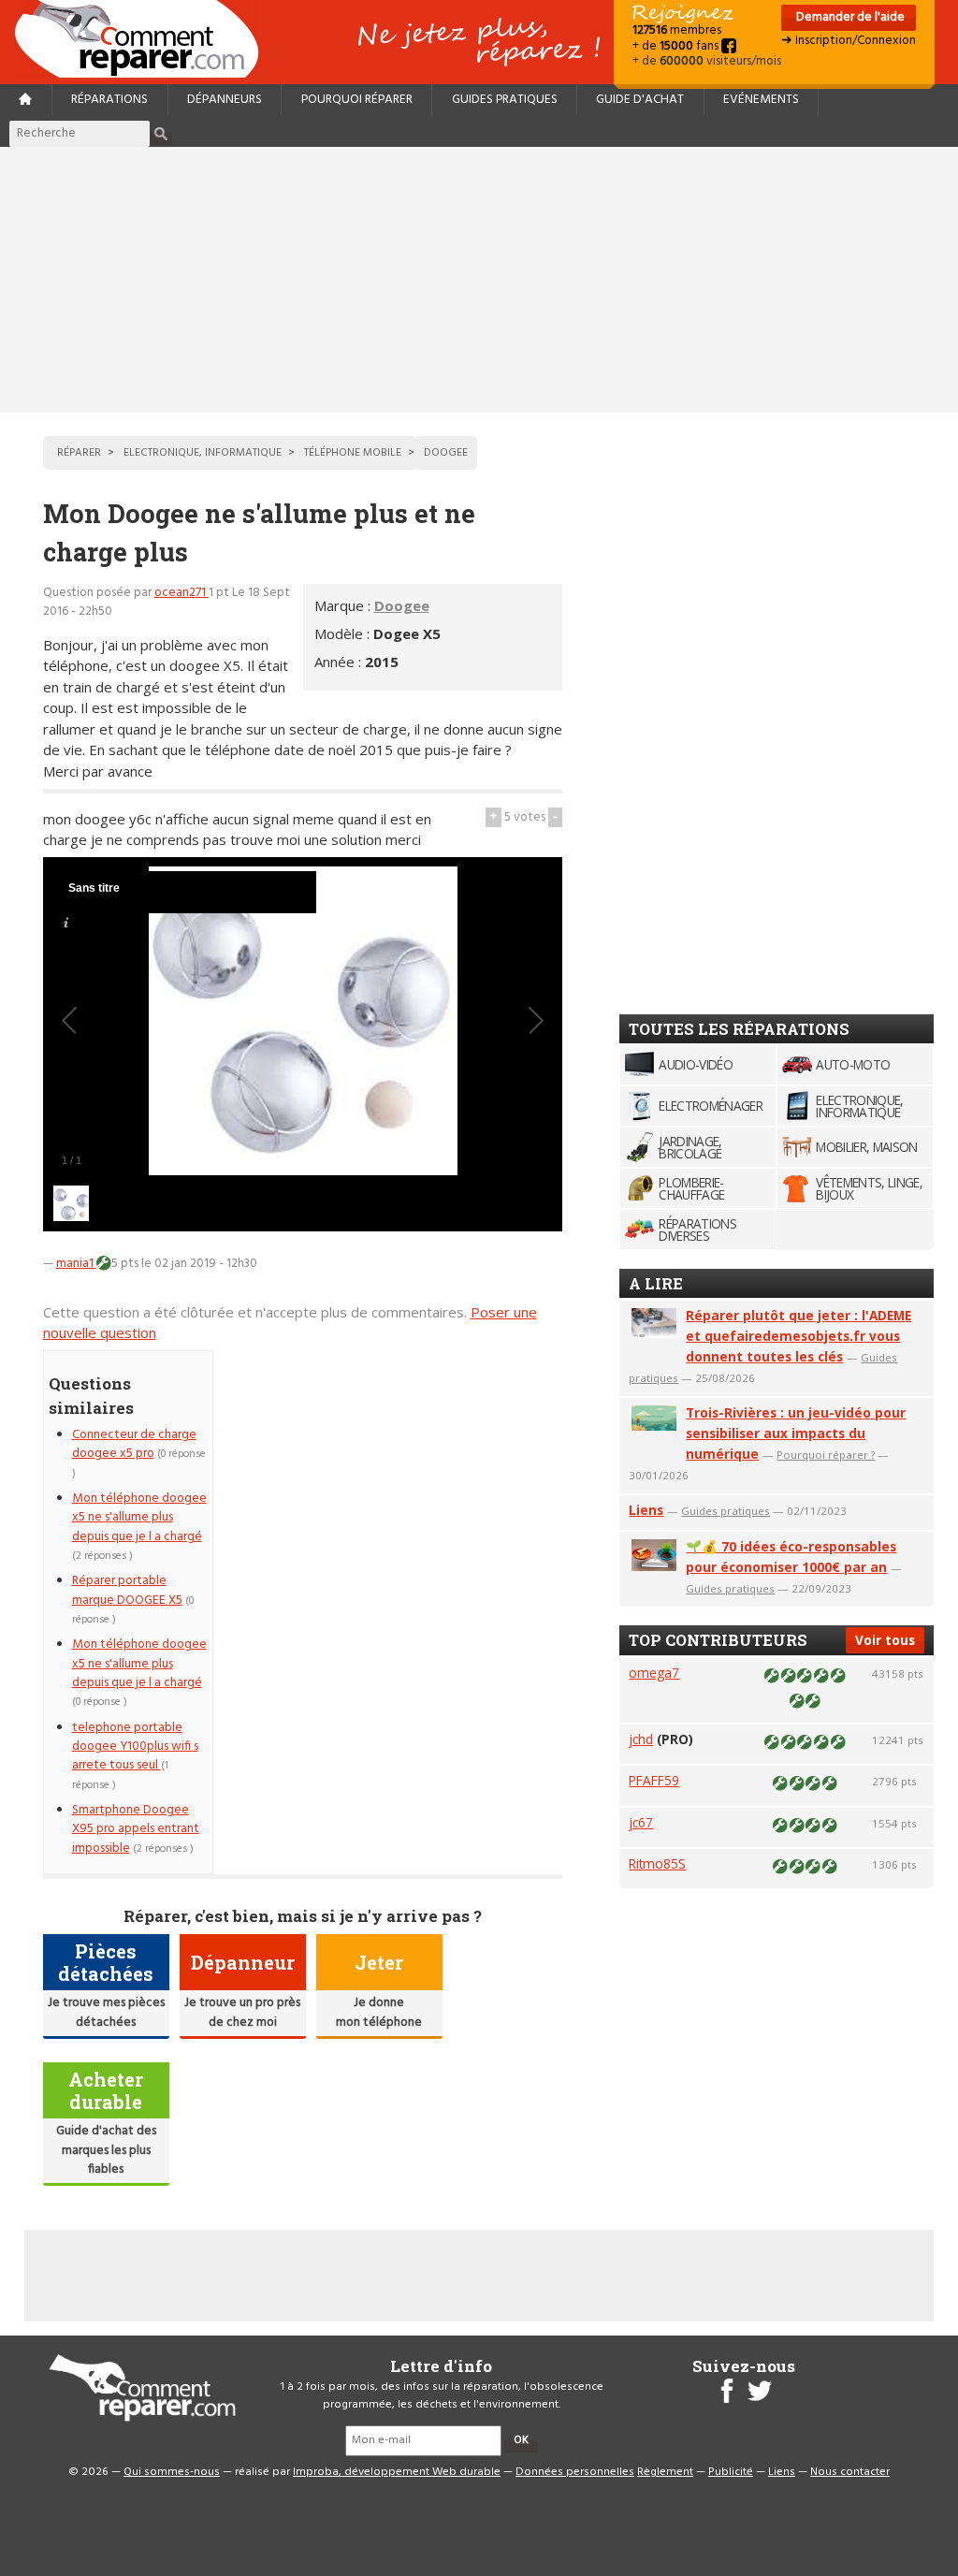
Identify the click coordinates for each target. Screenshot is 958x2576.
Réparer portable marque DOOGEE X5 (127, 1590)
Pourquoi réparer (357, 100)
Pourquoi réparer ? (826, 1455)
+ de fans (677, 46)
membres (677, 30)
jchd (641, 1739)
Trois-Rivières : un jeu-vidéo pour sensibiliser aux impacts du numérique (796, 1433)
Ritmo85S (657, 1863)
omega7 (654, 1673)
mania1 (76, 1264)
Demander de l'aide (849, 17)
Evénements (761, 100)
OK (521, 2440)
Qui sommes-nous (172, 2472)
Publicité (731, 2472)
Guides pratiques (505, 100)
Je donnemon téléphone (379, 2012)
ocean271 (181, 593)
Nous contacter (850, 2472)
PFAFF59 (654, 1780)
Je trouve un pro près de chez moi (242, 2012)
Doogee (402, 605)
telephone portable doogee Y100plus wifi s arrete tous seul (135, 1747)
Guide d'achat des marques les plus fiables (106, 2150)
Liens (646, 1510)
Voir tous (885, 1640)
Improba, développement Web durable (397, 2472)
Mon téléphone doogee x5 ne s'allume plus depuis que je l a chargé (139, 1518)
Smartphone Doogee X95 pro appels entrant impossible (136, 1829)
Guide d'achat (640, 100)
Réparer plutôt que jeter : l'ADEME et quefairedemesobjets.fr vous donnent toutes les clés (798, 1336)
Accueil (144, 39)
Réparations (109, 100)
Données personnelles (575, 2472)
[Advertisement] (479, 280)
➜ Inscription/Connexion (849, 41)
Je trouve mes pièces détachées (106, 2012)
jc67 (641, 1822)
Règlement (665, 2472)
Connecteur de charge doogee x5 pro (134, 1444)
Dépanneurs (225, 100)
